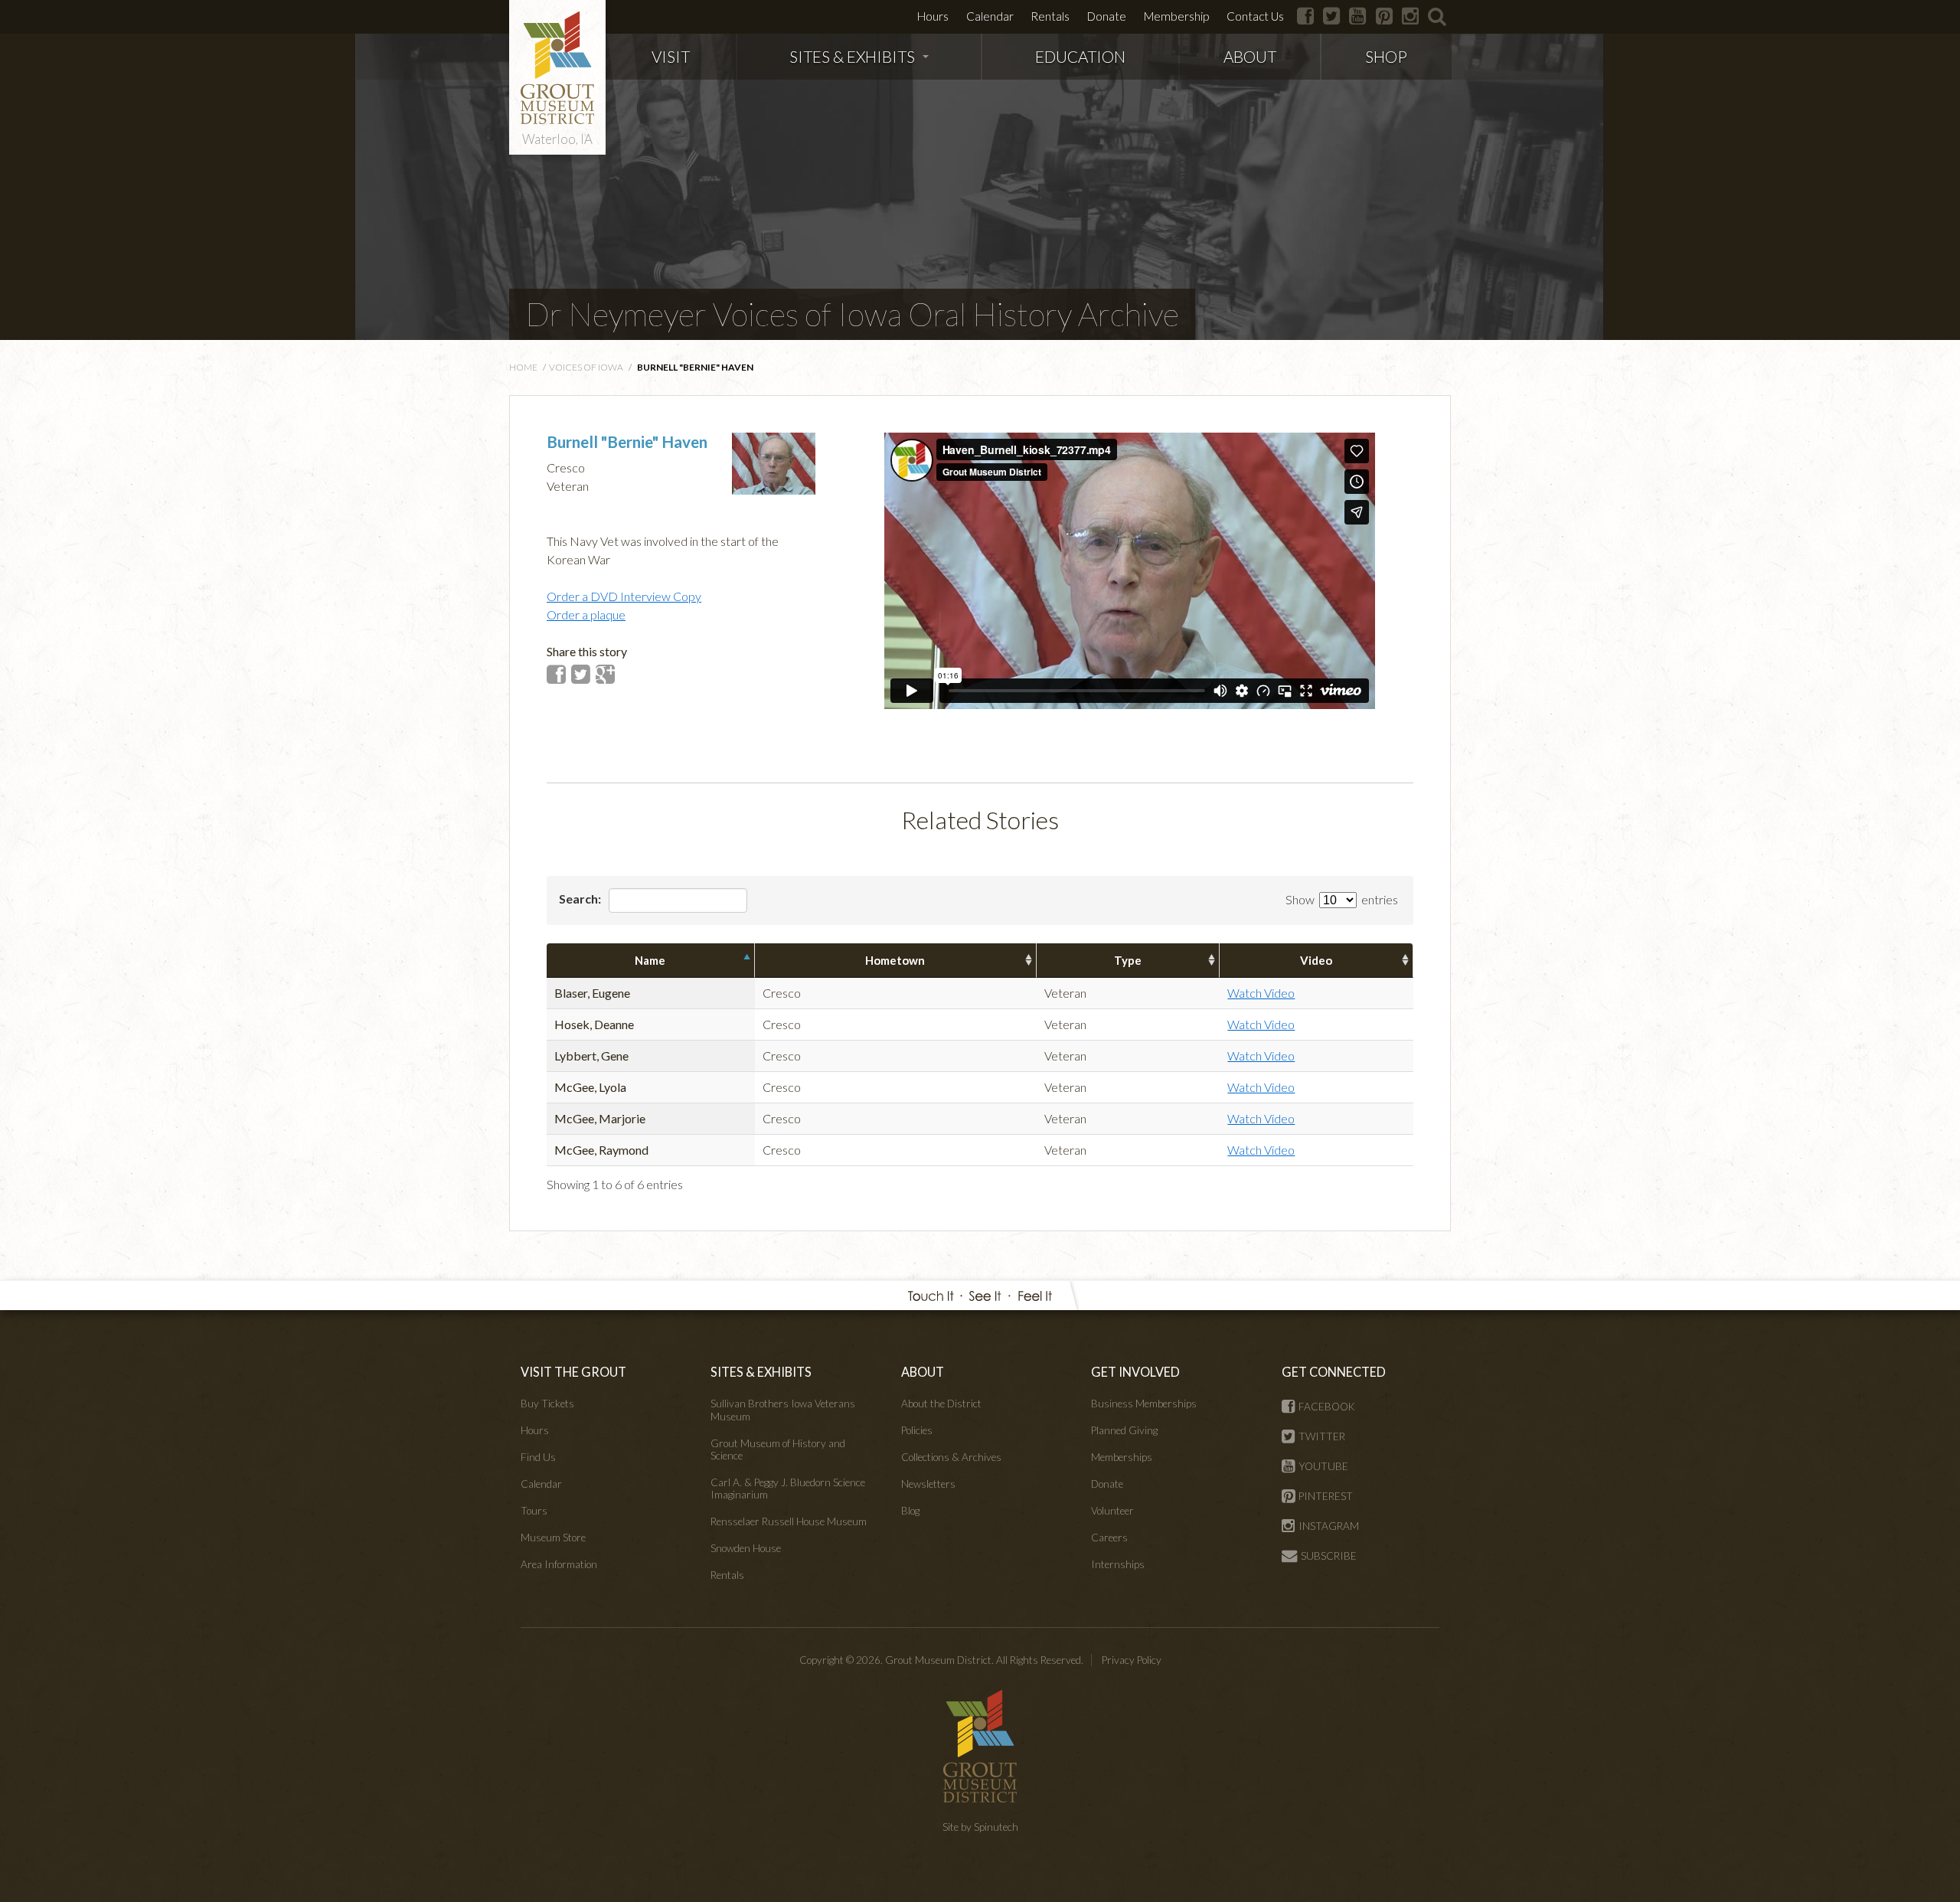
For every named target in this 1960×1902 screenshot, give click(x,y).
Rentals (1050, 16)
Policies (917, 1430)
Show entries (1342, 899)
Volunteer (1112, 1511)
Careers (1109, 1538)
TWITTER (1322, 1436)
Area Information (559, 1564)
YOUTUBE (1323, 1466)
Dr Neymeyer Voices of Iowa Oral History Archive (852, 314)
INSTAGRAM (1329, 1526)
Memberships (1122, 1457)
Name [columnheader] (650, 960)
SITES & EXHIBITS (852, 56)
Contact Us (1255, 16)
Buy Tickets (547, 1404)
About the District (941, 1404)
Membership (1176, 16)
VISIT (671, 56)
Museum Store (553, 1538)
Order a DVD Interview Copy (624, 596)
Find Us (538, 1457)
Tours (534, 1511)
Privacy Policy (1132, 1660)
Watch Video (1261, 993)
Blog (910, 1511)
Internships (1118, 1564)
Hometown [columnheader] (895, 960)
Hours (933, 16)
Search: (581, 899)
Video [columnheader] (1316, 960)
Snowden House (746, 1548)
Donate (1107, 16)
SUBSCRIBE (1329, 1556)
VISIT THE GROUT (573, 1372)
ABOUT (1250, 56)
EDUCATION (1080, 56)
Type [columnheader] (1128, 960)
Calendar (990, 16)
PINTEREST (1326, 1496)
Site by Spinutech (980, 1827)
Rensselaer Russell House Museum (789, 1521)
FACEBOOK (1327, 1407)
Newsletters (928, 1484)
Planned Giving (1124, 1430)
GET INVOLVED (1135, 1372)
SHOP (1386, 56)
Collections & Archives (951, 1457)
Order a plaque (586, 614)
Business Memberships (1144, 1404)
